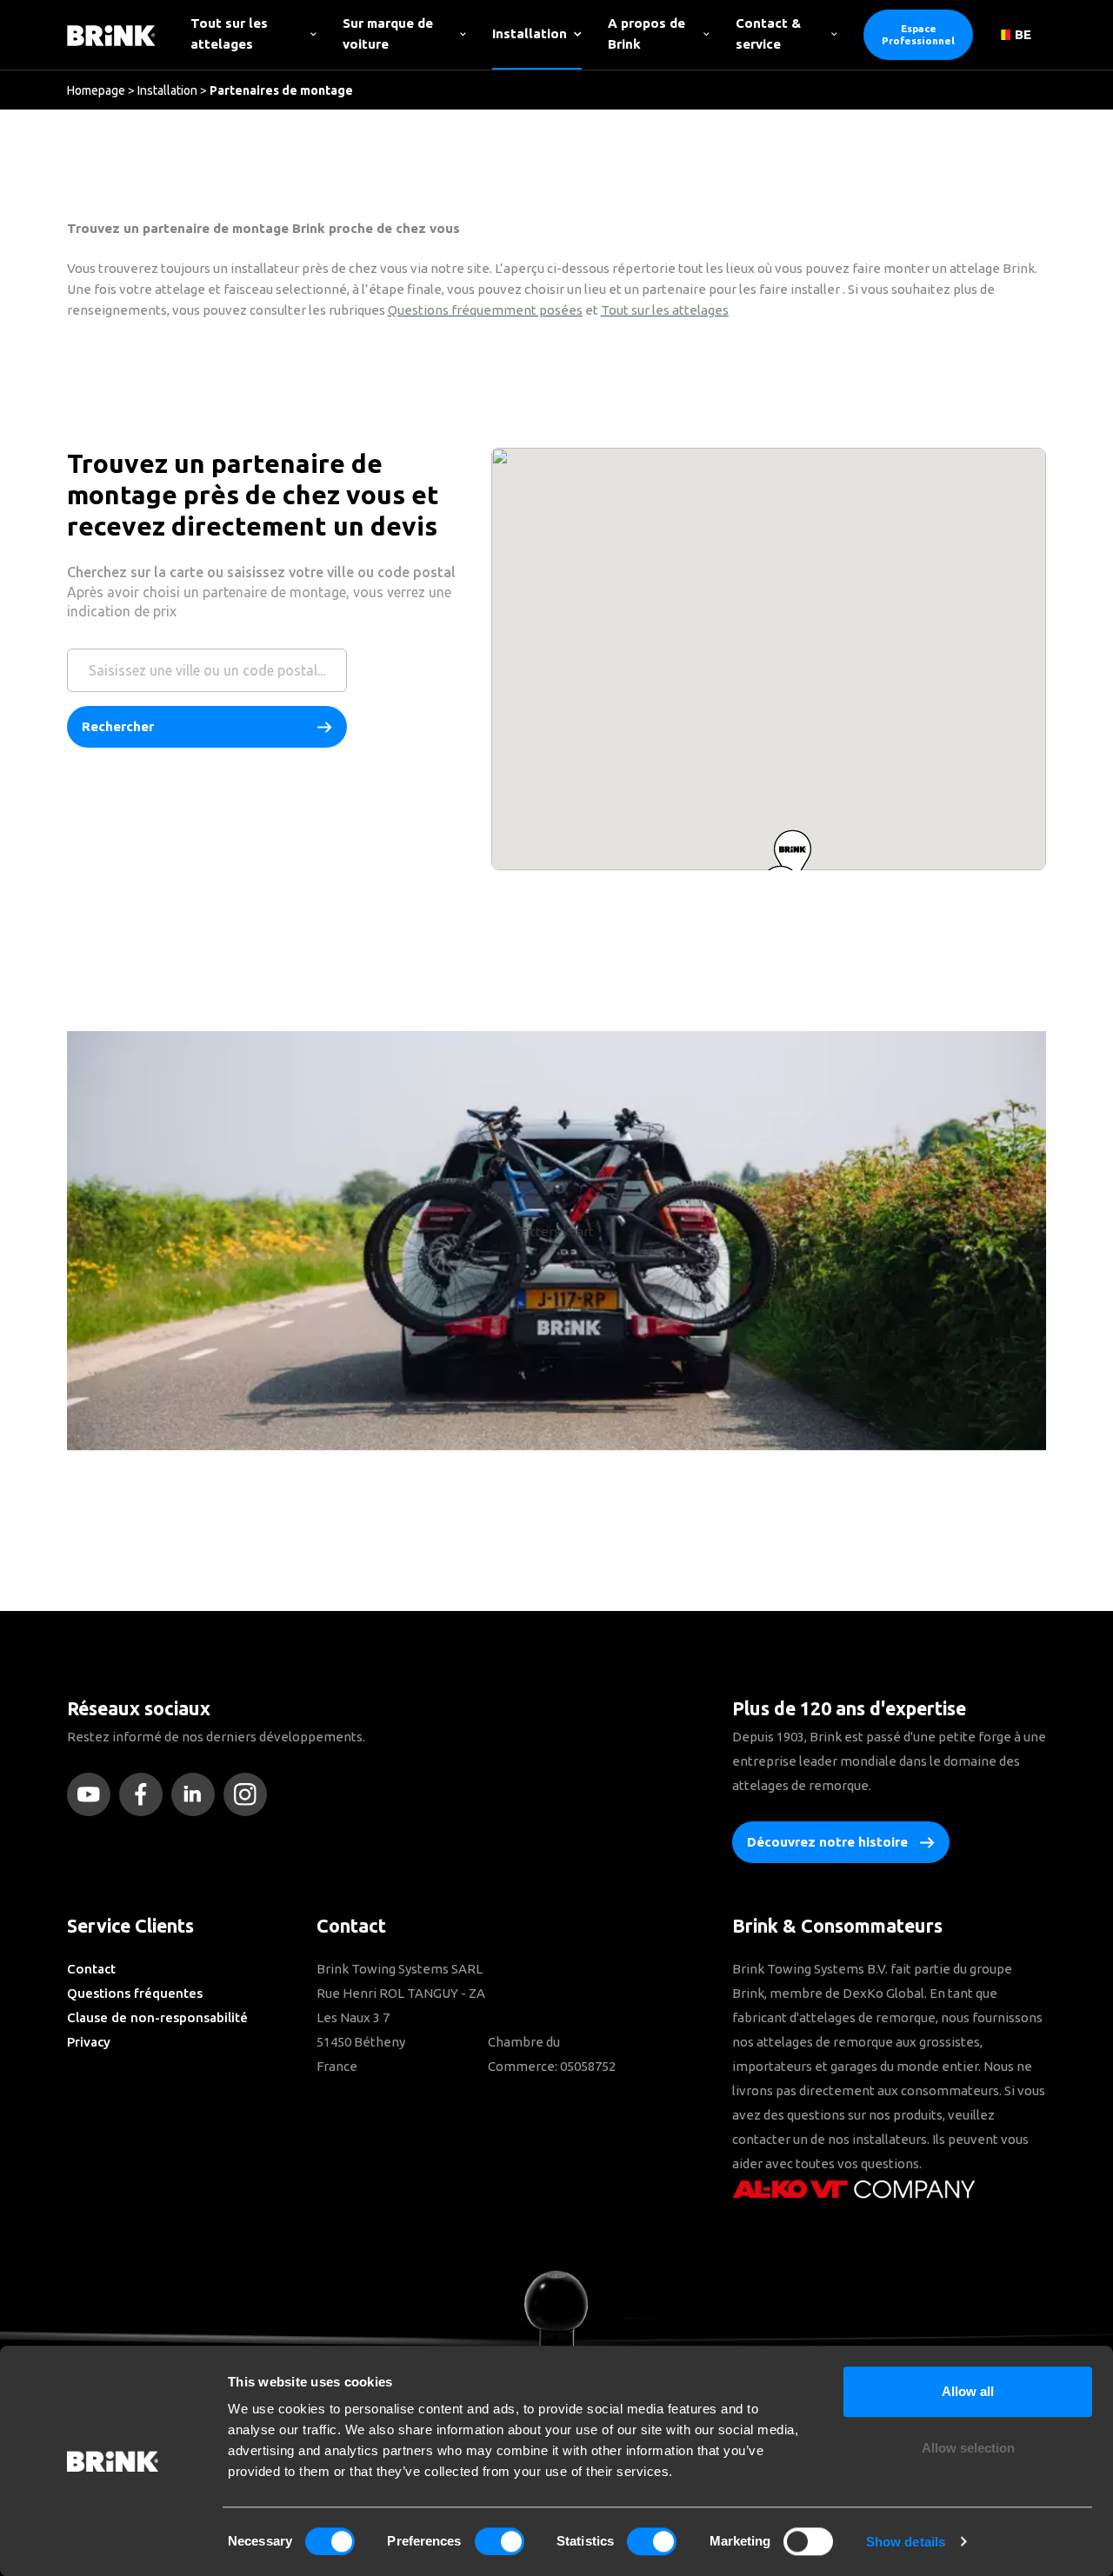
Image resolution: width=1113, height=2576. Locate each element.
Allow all (968, 2391)
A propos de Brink (646, 33)
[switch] (500, 2541)
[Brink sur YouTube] (93, 1794)
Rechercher (118, 726)
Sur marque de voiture (388, 33)
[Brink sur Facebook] (145, 1794)
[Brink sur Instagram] (250, 1794)
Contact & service (768, 33)
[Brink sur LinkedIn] (197, 1794)
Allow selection (968, 2449)
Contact (91, 1969)
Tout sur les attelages (229, 33)
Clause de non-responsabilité (157, 2017)
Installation (530, 33)
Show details (906, 2542)
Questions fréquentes (135, 1993)
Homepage (96, 90)
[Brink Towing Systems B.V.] (111, 34)
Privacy (89, 2042)
